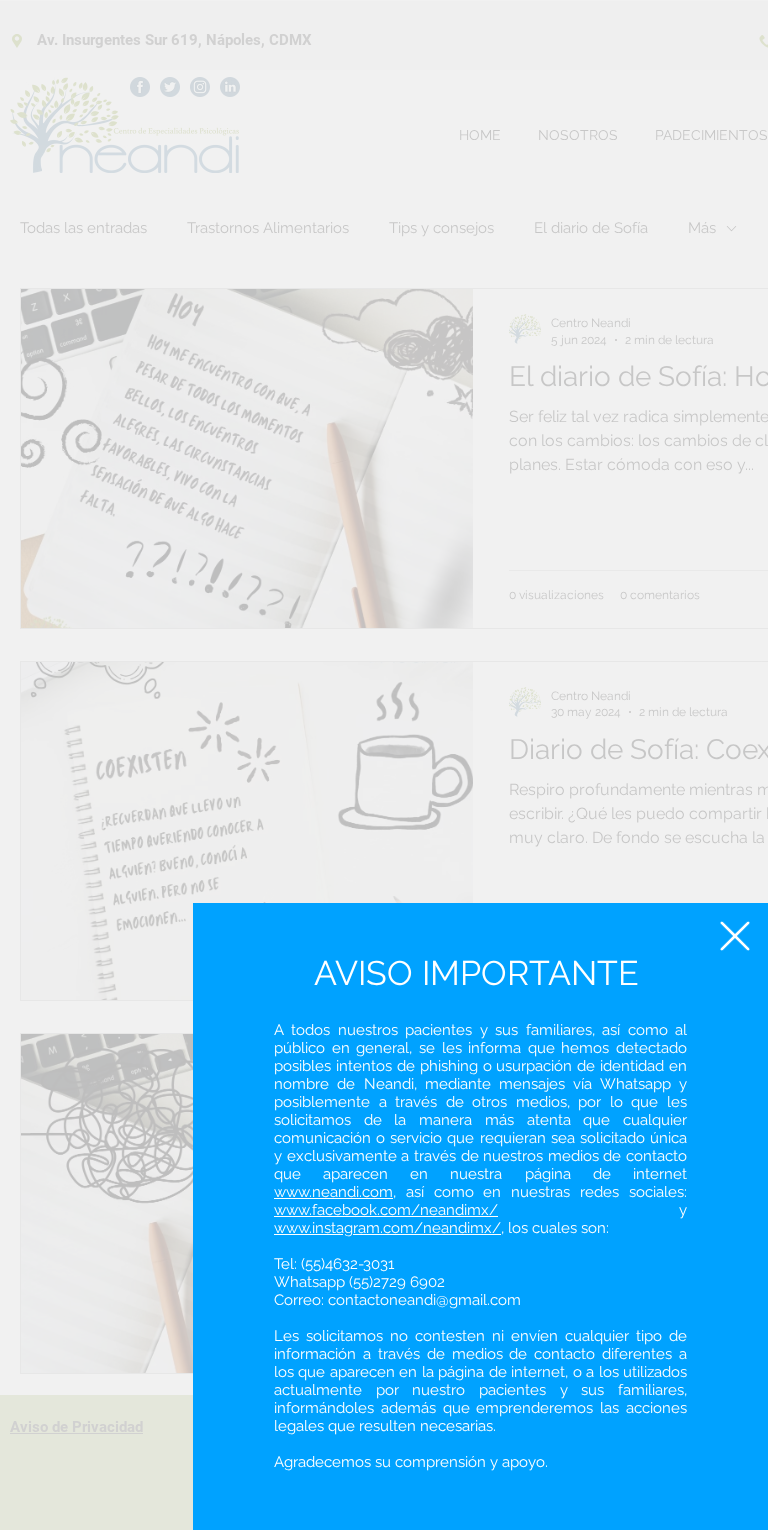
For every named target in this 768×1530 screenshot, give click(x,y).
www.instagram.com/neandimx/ (387, 1228)
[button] (735, 936)
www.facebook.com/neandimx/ (386, 1210)
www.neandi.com (333, 1192)
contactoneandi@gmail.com (424, 1300)
